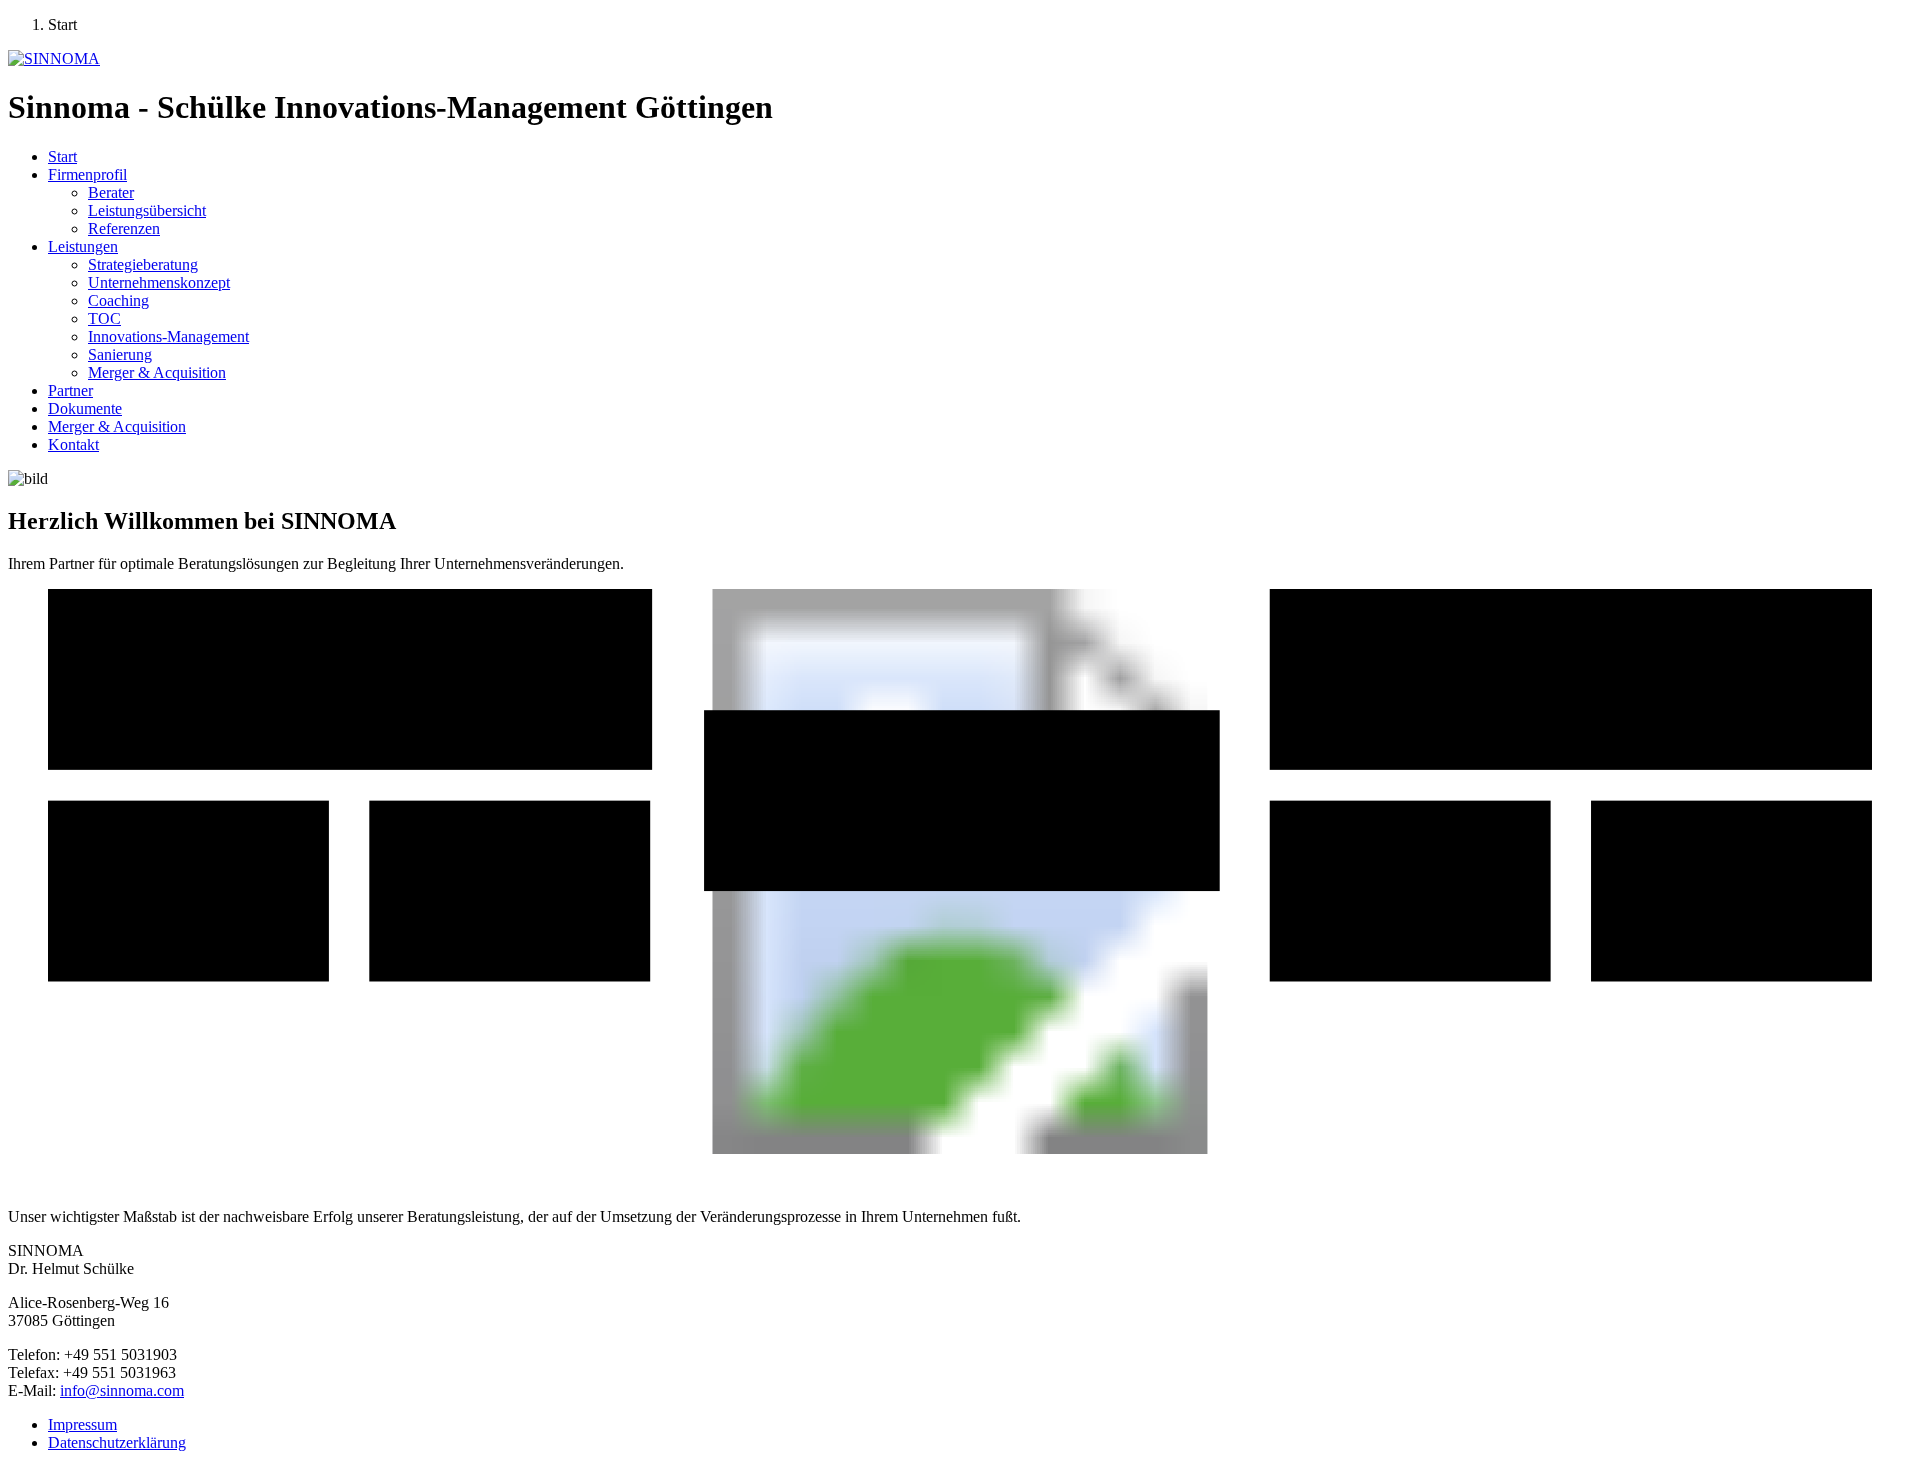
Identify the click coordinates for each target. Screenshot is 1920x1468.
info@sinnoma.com (122, 1390)
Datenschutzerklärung (117, 1442)
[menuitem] (62, 156)
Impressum (82, 1424)
